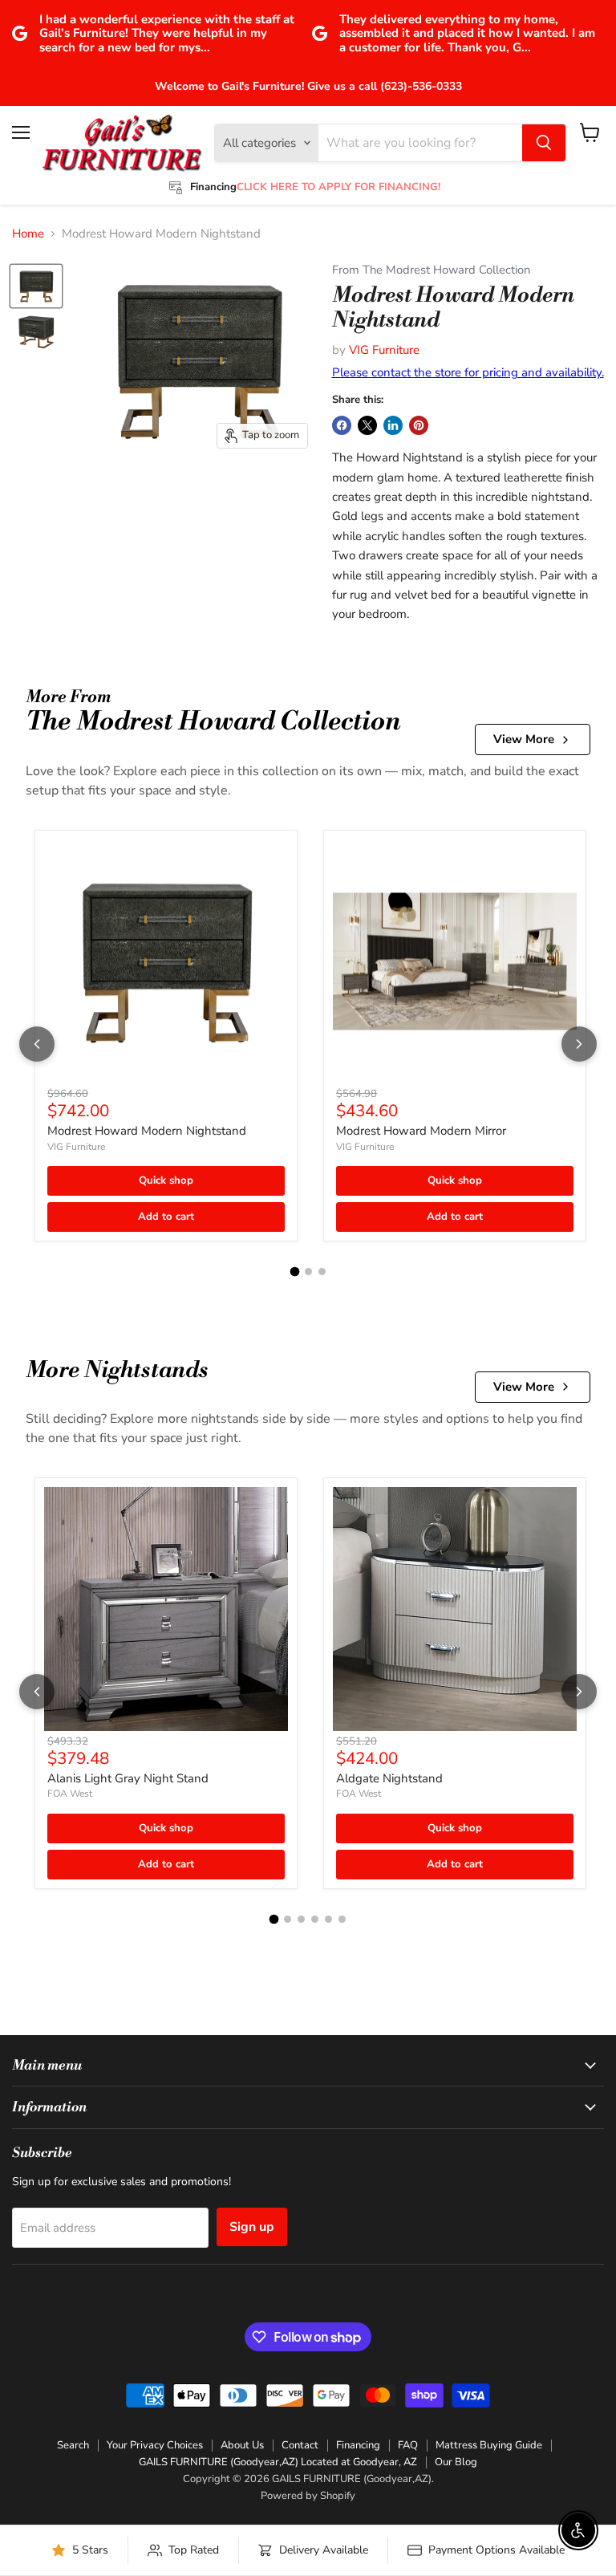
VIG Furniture (384, 350)
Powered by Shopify (308, 2496)
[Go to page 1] (294, 1272)
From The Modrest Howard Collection (431, 270)
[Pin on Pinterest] (419, 425)
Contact (300, 2445)
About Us (242, 2445)
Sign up (252, 2227)
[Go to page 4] (315, 1919)
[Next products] (579, 1044)
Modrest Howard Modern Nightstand (147, 1131)
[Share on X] (367, 425)
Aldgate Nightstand (389, 1778)
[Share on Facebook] (342, 425)
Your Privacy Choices (155, 2445)
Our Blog (456, 2462)
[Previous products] (37, 1044)
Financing (358, 2445)
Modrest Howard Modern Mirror (421, 1131)
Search (73, 2445)
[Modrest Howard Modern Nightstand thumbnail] (36, 286)
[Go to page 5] (328, 1919)
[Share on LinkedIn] (393, 425)
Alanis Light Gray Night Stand (128, 1778)
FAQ (408, 2445)
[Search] (544, 143)
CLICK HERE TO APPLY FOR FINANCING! (338, 187)
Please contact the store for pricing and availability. (468, 372)
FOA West (70, 1794)
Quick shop (166, 1180)
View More (524, 739)
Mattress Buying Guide (489, 2445)
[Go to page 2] (308, 1272)
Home (28, 234)
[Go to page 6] (342, 1919)
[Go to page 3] (322, 1272)
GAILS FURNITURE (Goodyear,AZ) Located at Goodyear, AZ (278, 2462)
